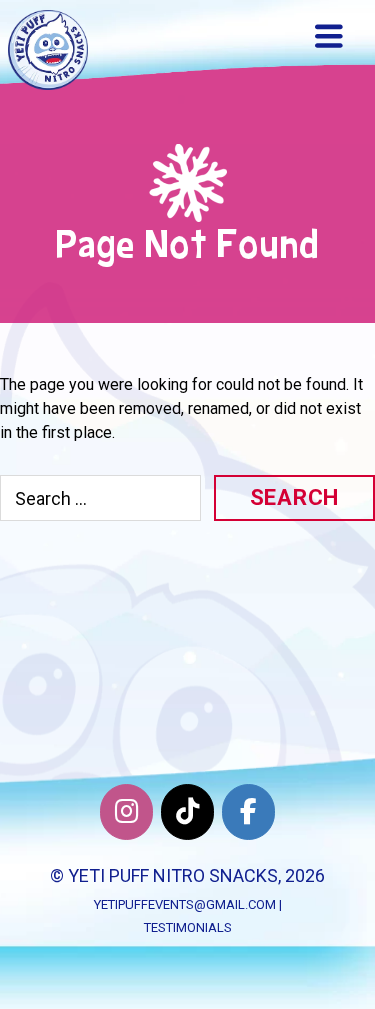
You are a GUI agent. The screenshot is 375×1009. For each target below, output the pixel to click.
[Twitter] (187, 812)
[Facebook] (248, 812)
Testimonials (188, 927)
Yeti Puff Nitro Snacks (173, 875)
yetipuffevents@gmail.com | (188, 904)
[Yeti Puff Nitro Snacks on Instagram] (126, 812)
